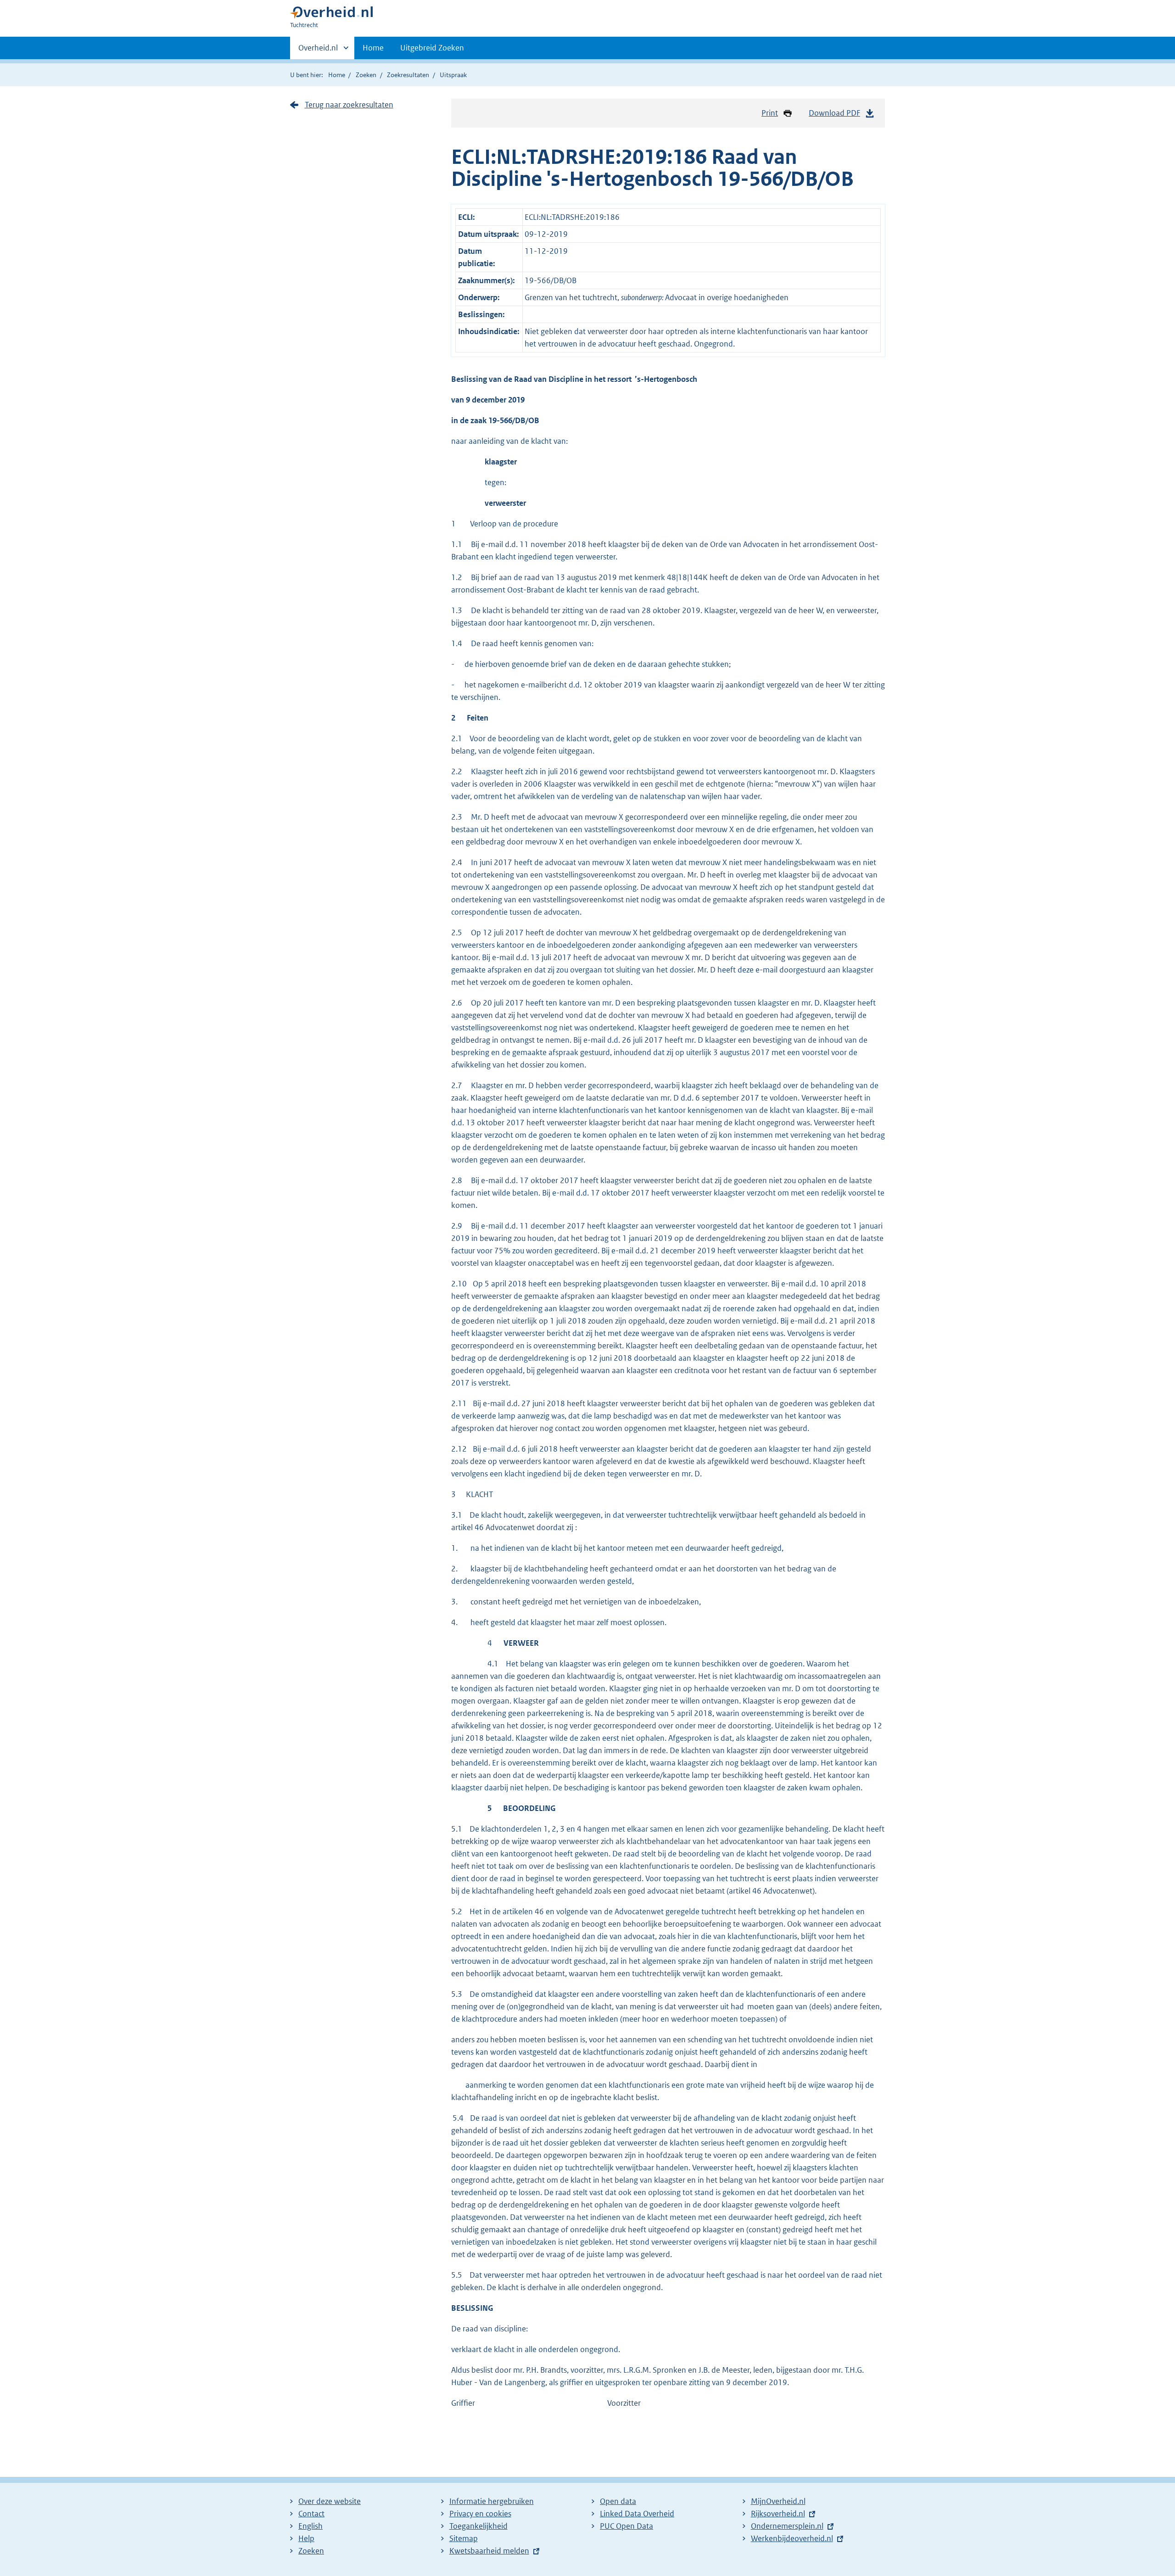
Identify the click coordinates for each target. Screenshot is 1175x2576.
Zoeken (366, 75)
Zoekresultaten (408, 75)
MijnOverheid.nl (778, 2501)
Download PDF (834, 113)
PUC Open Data (627, 2526)
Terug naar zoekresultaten (349, 105)
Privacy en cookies (480, 2514)
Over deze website (330, 2501)
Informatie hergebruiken (492, 2501)
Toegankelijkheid (478, 2526)
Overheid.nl (318, 51)
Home (373, 48)
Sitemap (464, 2538)
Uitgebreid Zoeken (432, 48)
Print (770, 113)
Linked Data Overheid (637, 2514)
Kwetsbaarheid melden (489, 2551)
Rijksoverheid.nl (778, 2514)
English (311, 2526)
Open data (618, 2501)
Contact (311, 2514)
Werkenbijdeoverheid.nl (792, 2538)
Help (306, 2538)
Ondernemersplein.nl (787, 2526)
